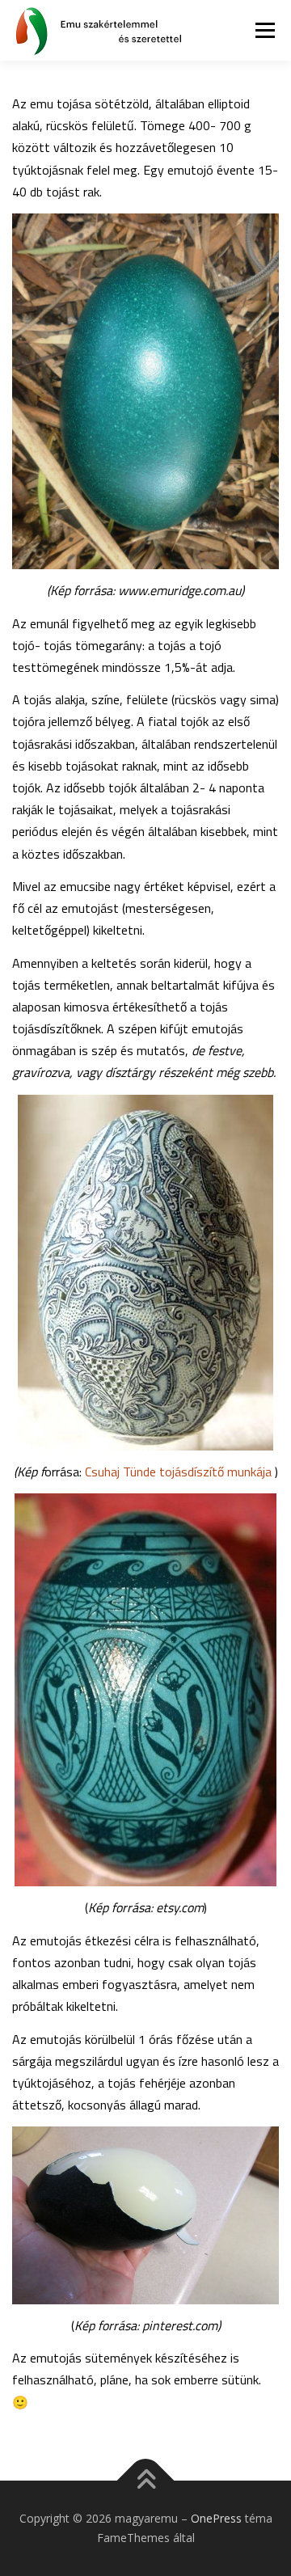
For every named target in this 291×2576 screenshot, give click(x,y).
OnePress (216, 2518)
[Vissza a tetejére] (146, 2481)
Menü (264, 30)
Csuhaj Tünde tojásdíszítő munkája (180, 1472)
